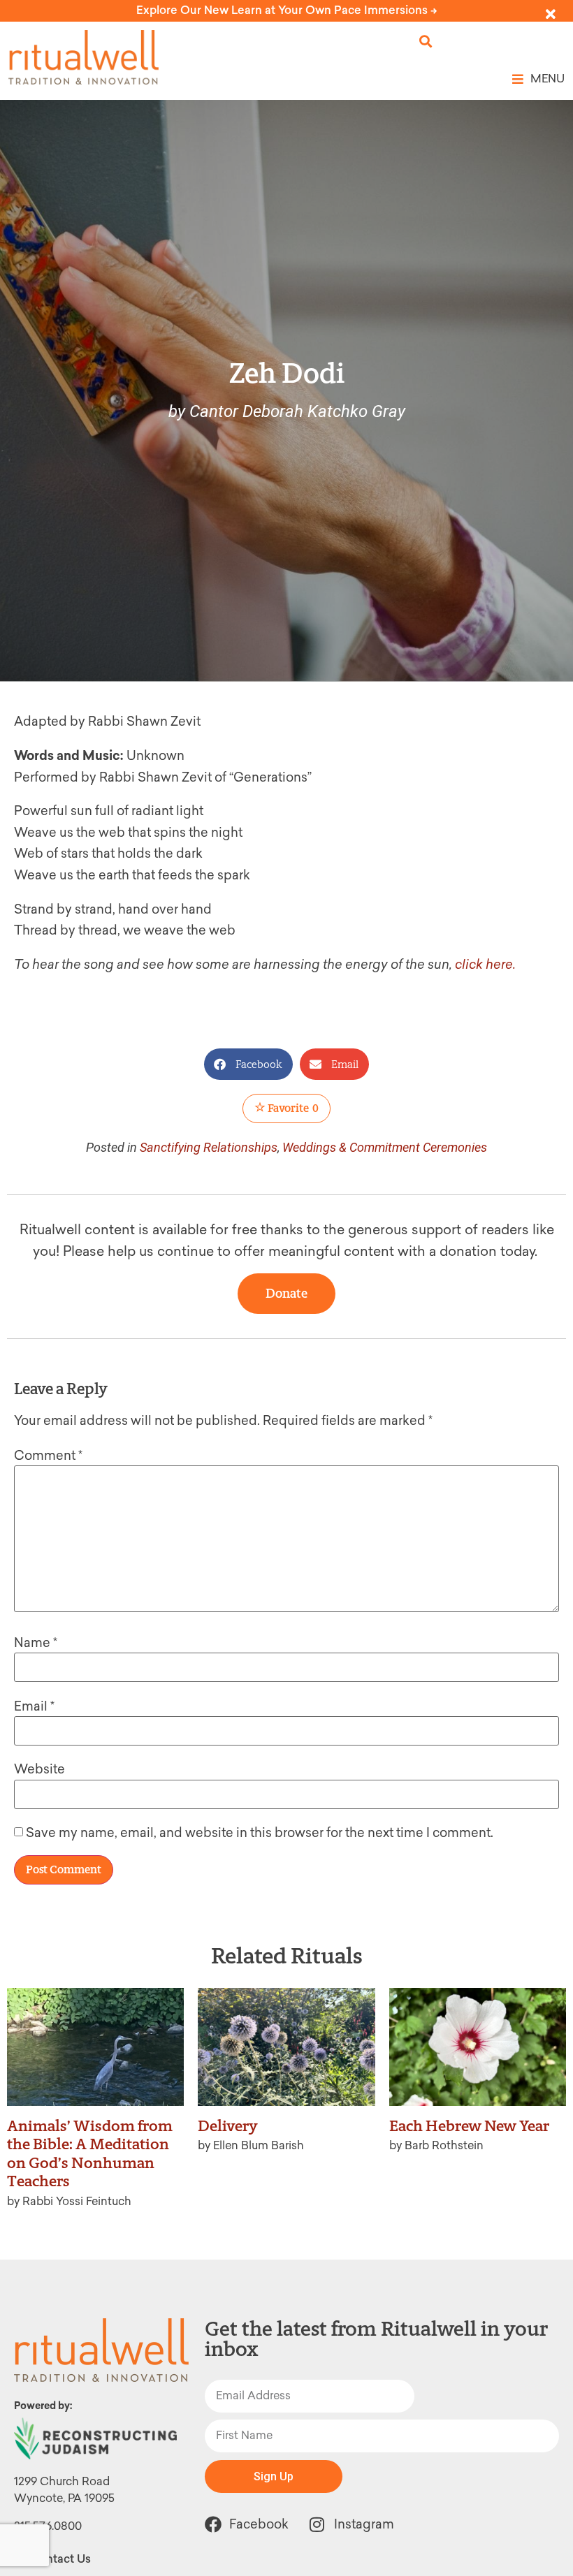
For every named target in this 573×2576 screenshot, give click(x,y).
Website (39, 1769)
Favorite (292, 1108)
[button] (426, 42)
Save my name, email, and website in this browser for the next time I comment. (260, 1833)
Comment (48, 1456)
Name (36, 1643)
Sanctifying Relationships (209, 1147)
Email (34, 1706)
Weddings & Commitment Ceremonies (385, 1147)
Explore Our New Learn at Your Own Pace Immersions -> (287, 10)
